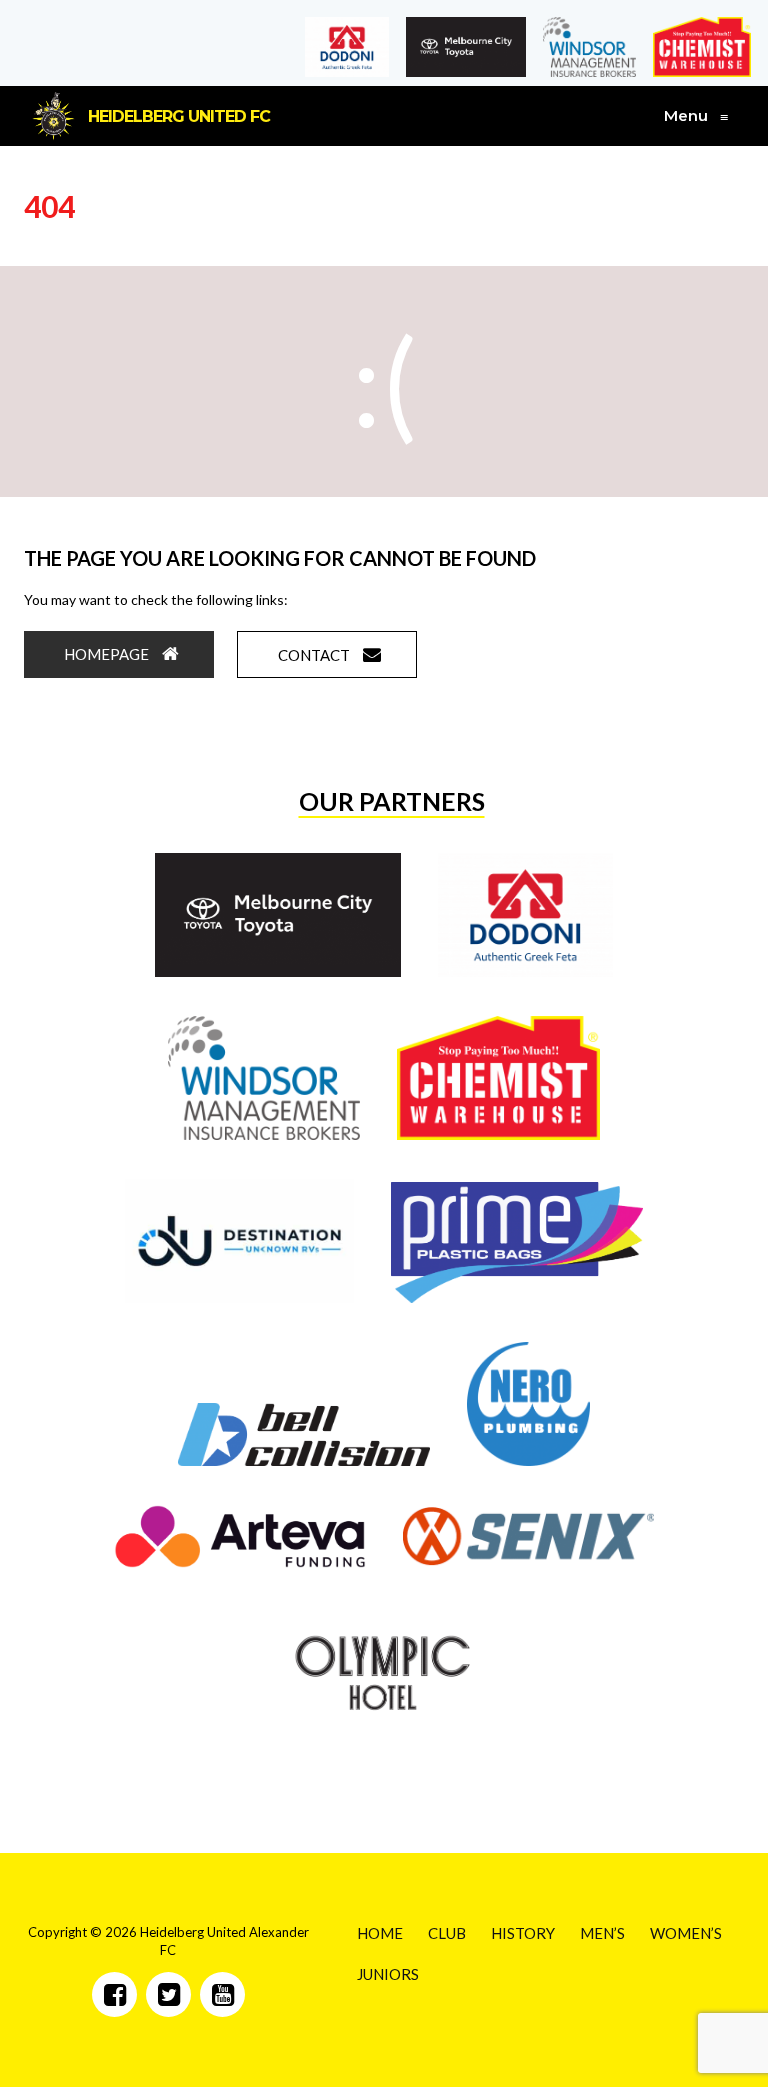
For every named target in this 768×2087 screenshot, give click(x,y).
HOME (380, 1933)
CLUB (447, 1933)
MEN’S (602, 1933)
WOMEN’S (686, 1933)
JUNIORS (388, 1974)
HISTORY (523, 1933)
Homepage (108, 654)
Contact (315, 655)
